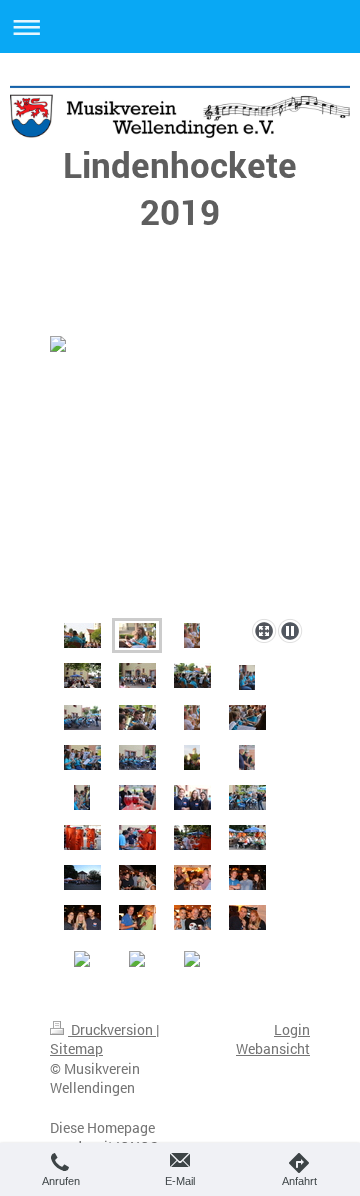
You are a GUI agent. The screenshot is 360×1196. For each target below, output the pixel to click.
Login (292, 1029)
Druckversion (112, 1029)
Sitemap (76, 1048)
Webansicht (273, 1048)
